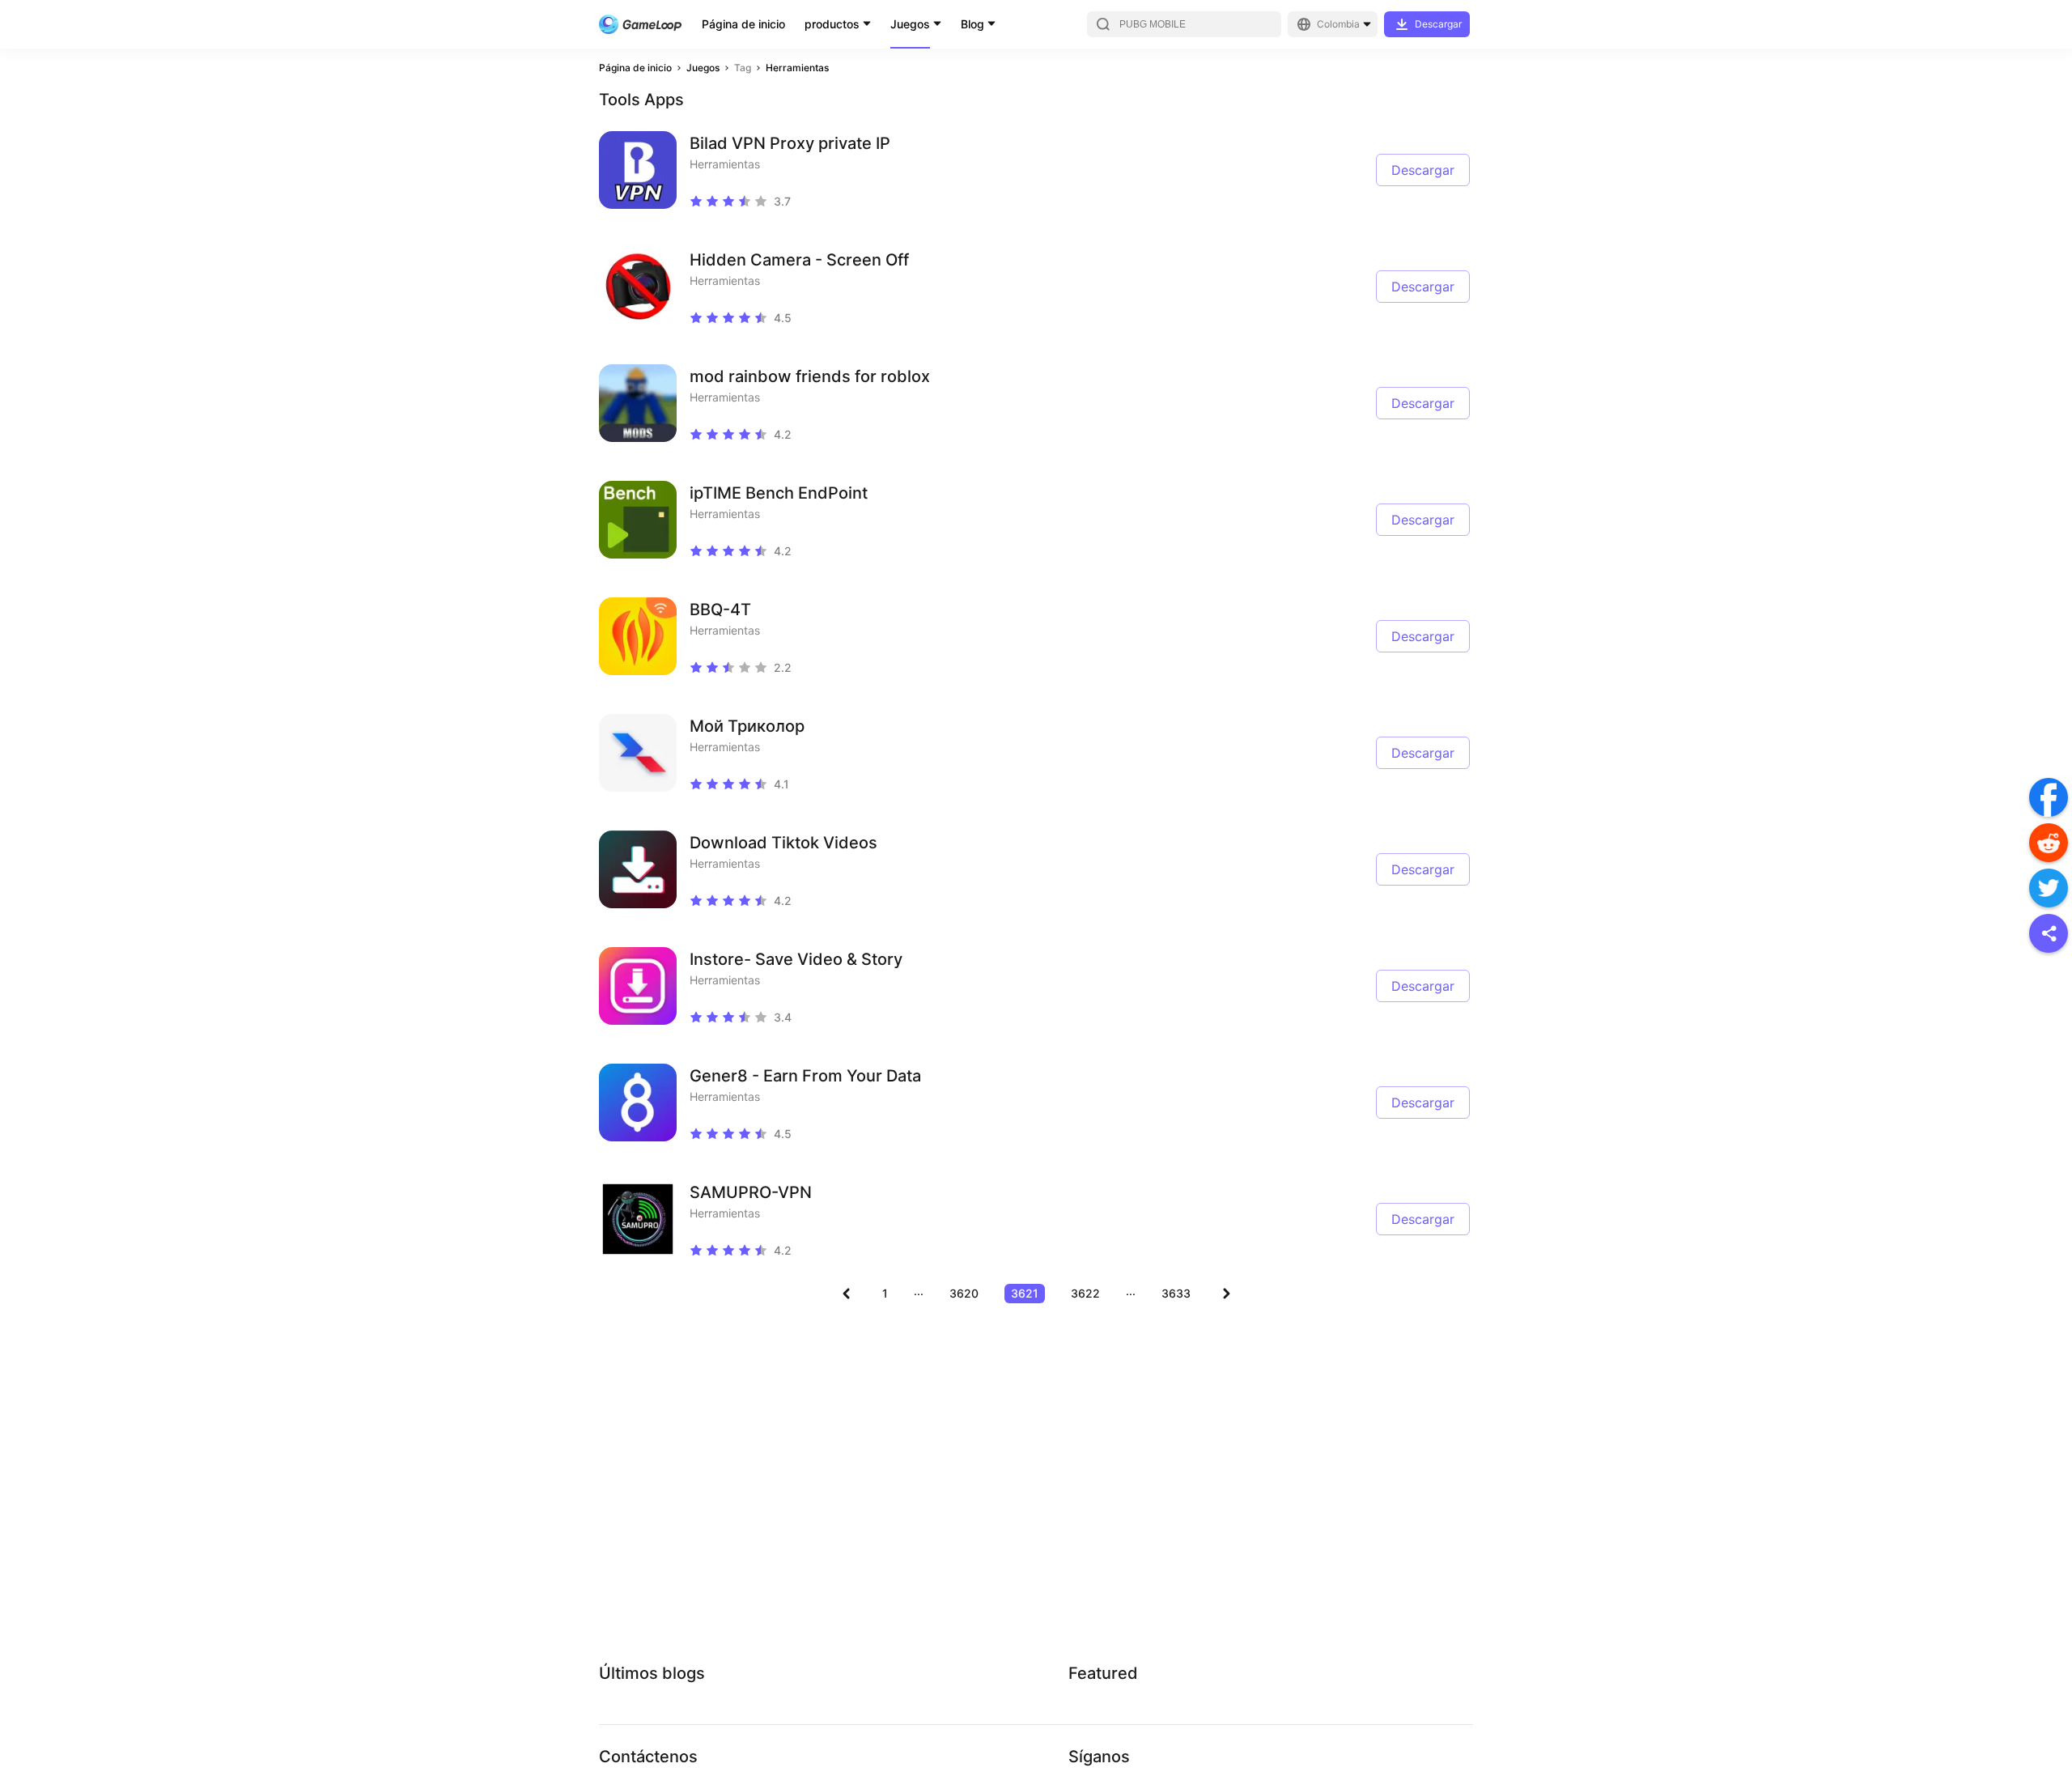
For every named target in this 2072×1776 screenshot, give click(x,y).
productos (832, 24)
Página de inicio (743, 24)
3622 (1085, 1293)
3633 (1176, 1293)
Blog (972, 24)
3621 (1025, 1293)
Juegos (910, 24)
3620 (964, 1293)
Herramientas (797, 68)
